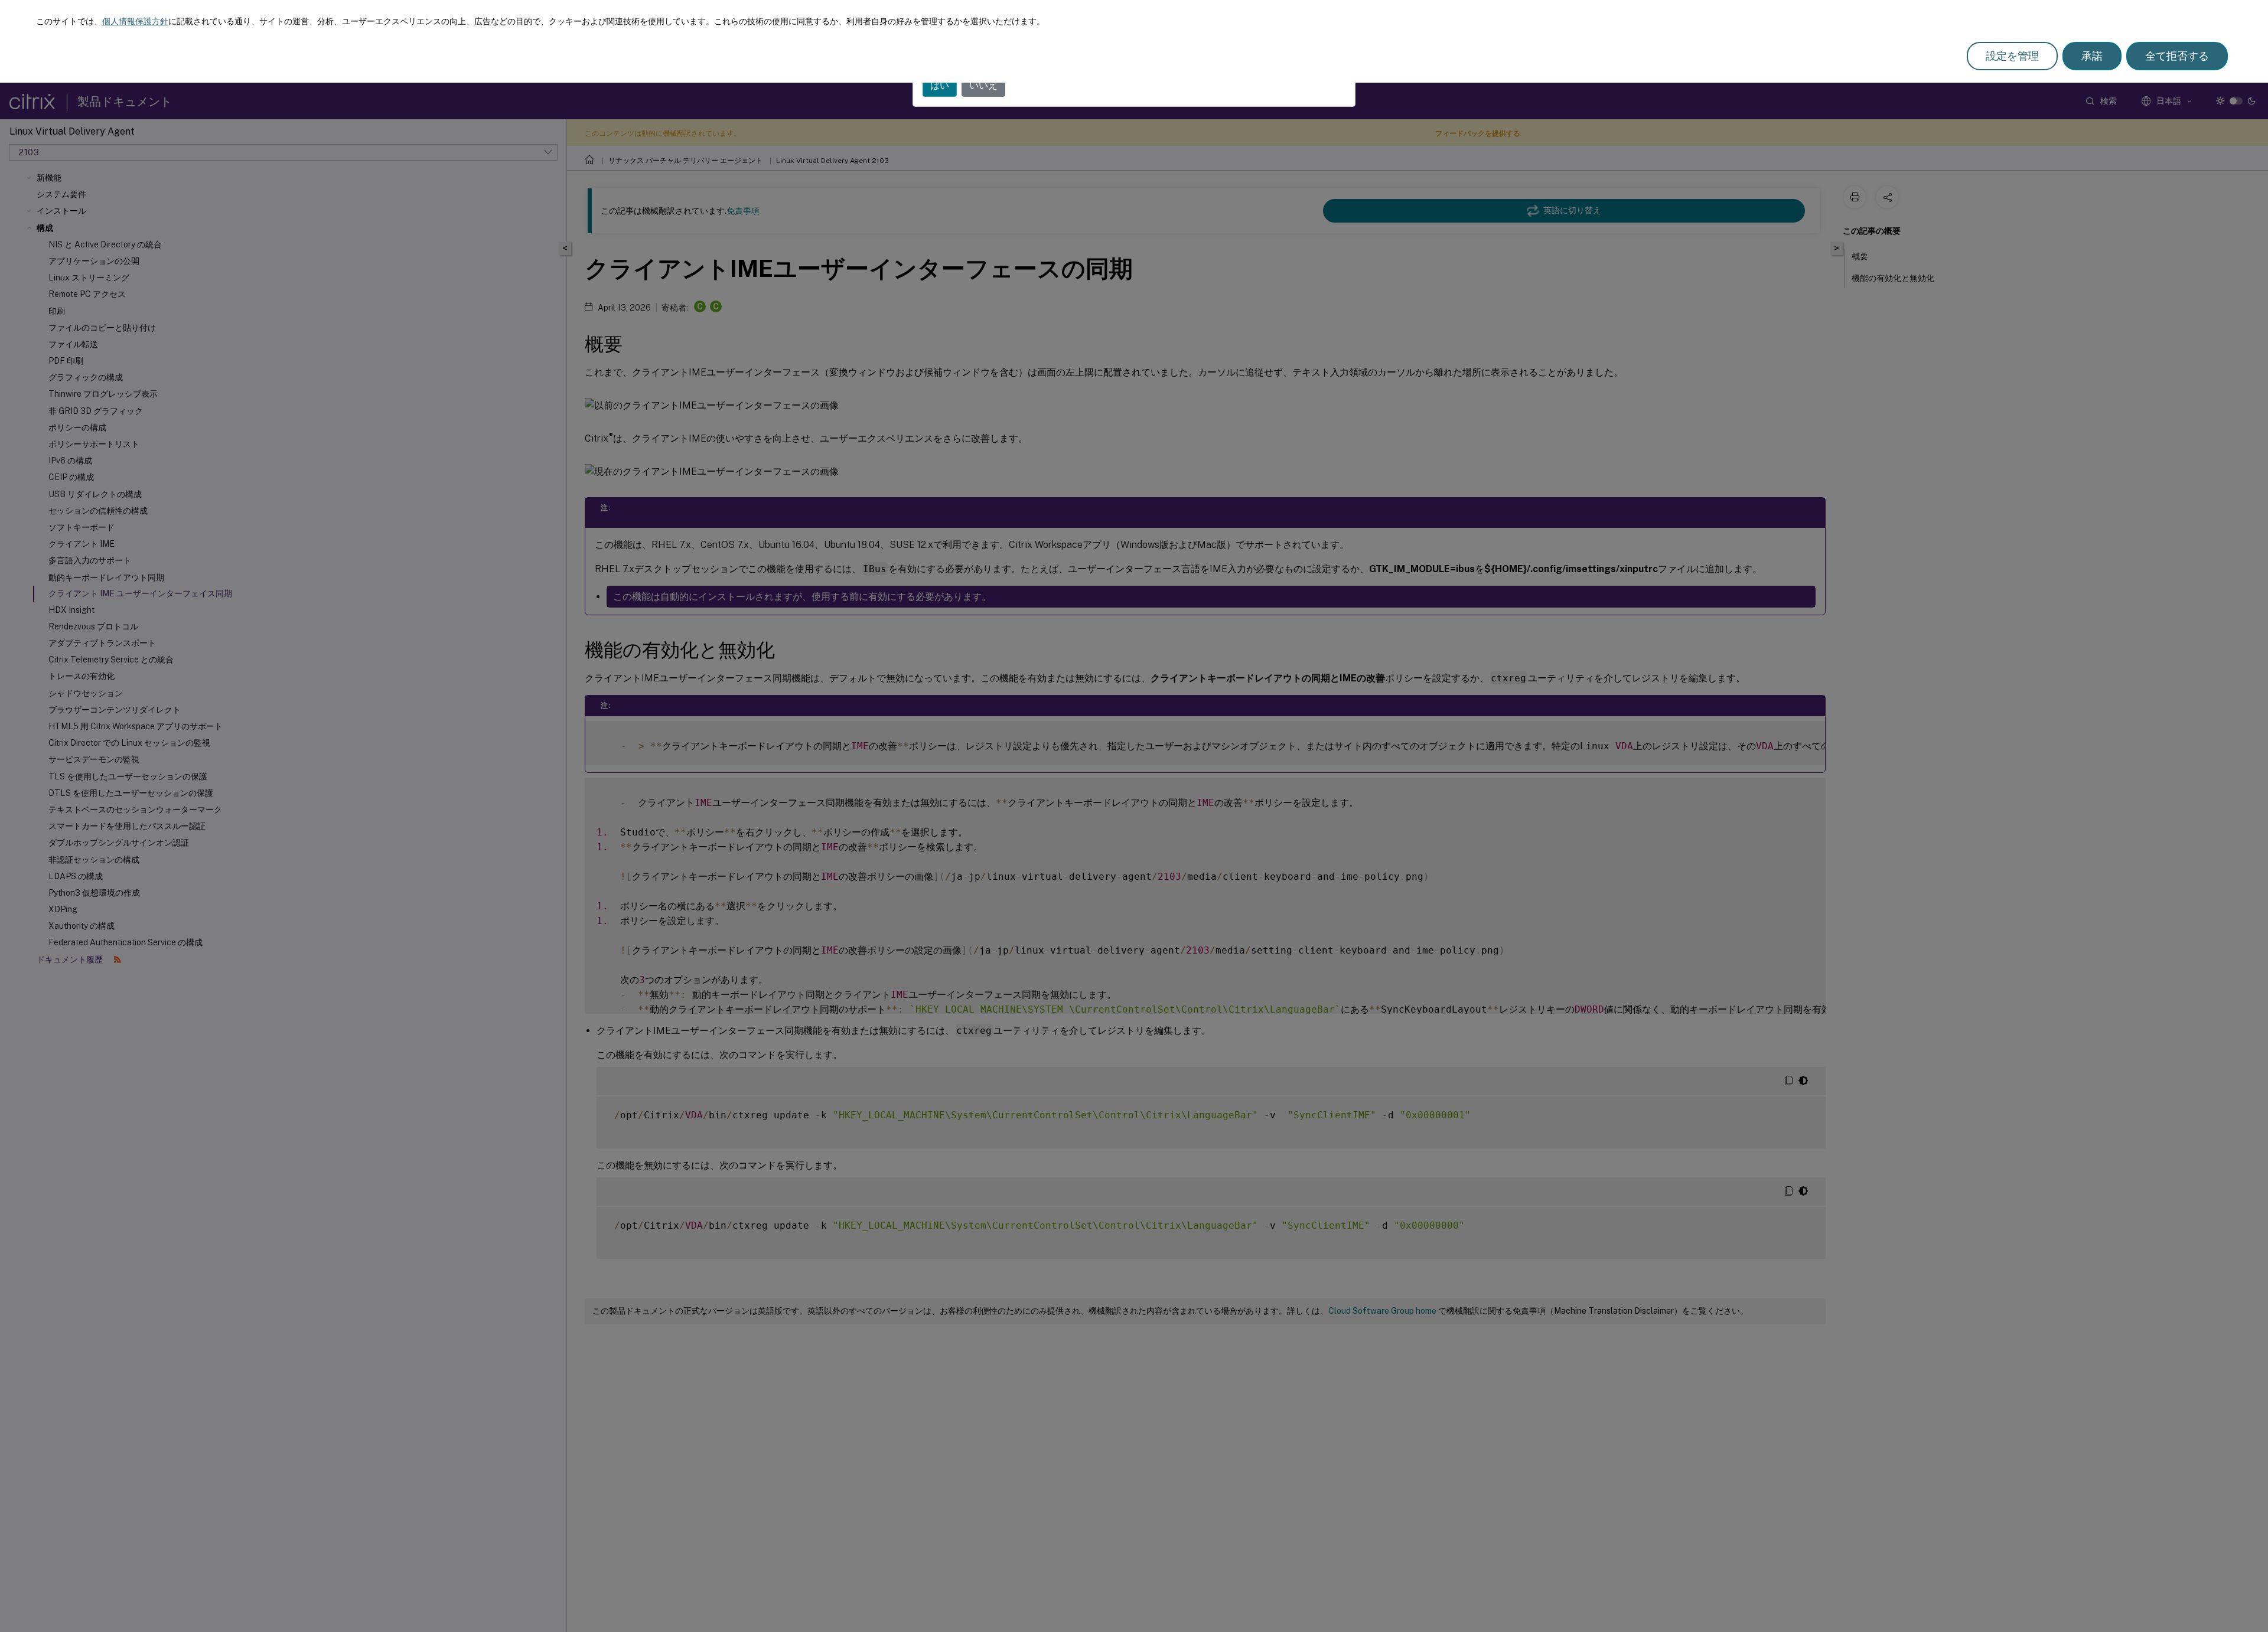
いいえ (983, 85)
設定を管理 (2012, 56)
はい (940, 85)
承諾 (2092, 56)
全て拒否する (2177, 56)
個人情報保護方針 (135, 21)
